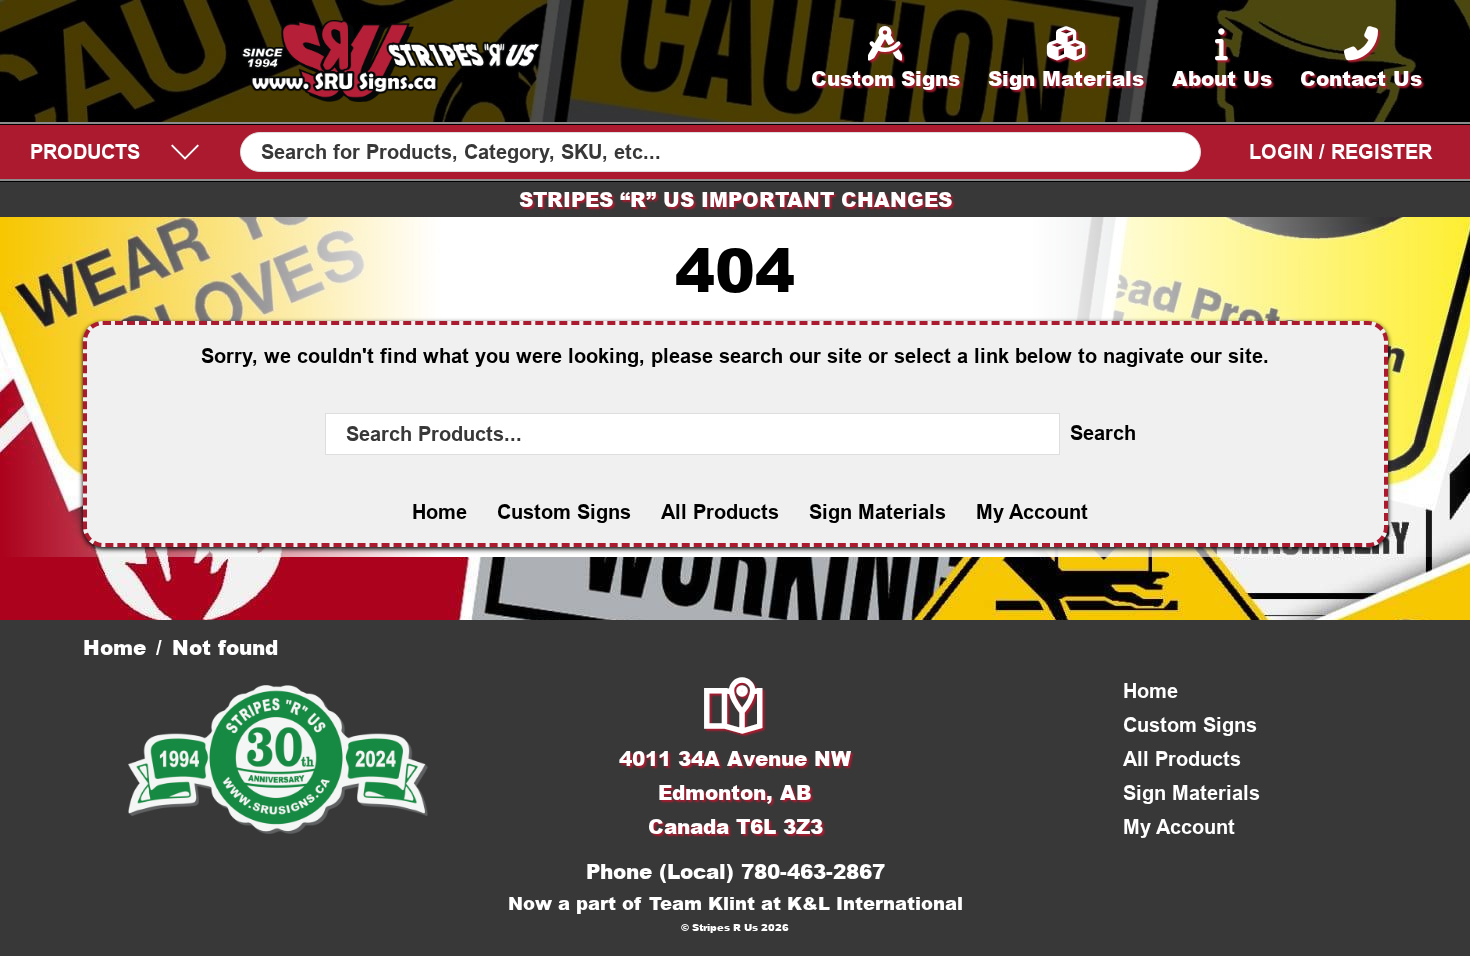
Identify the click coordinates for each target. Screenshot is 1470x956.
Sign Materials (877, 512)
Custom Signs (564, 512)
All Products (720, 512)
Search (1103, 433)
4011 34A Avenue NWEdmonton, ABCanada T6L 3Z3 (735, 792)
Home (439, 512)
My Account (1032, 512)
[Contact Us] (735, 708)
